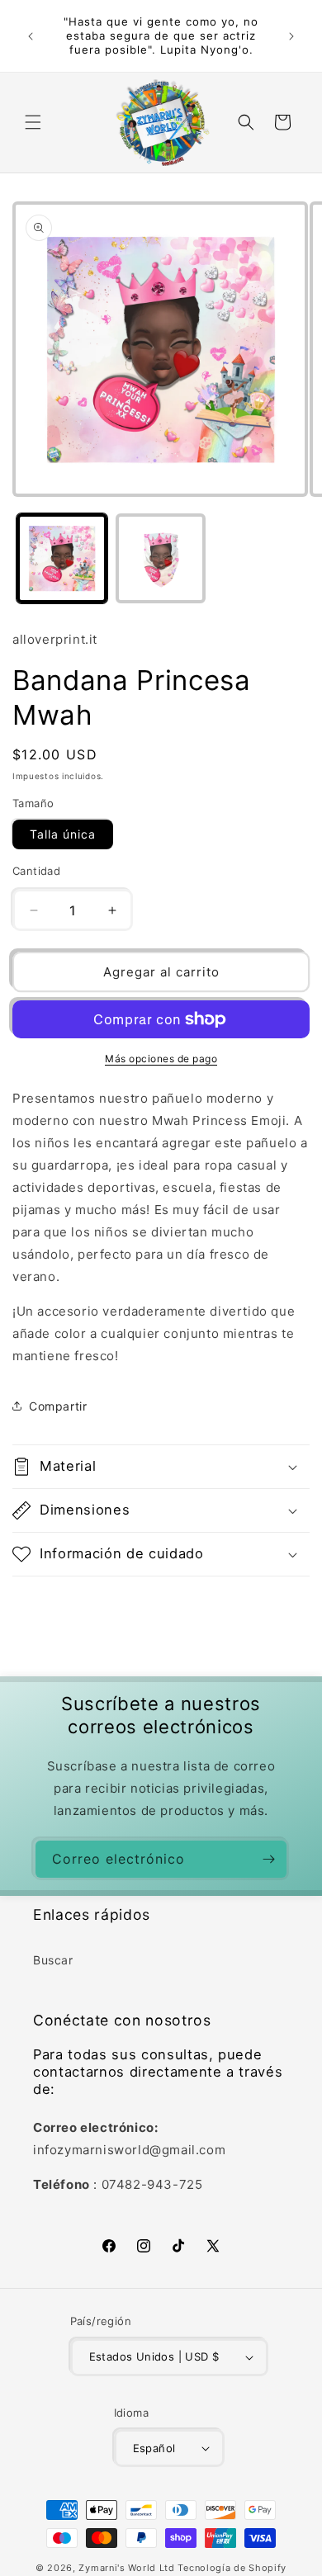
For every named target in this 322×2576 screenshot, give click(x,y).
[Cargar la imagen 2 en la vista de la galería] (161, 559)
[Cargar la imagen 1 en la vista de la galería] (62, 559)
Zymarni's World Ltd (126, 2568)
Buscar (53, 1960)
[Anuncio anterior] (31, 36)
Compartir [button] (58, 1406)
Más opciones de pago (161, 1059)
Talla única (63, 834)
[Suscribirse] (268, 1859)
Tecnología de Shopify (232, 2568)
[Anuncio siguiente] (291, 36)
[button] (33, 122)
